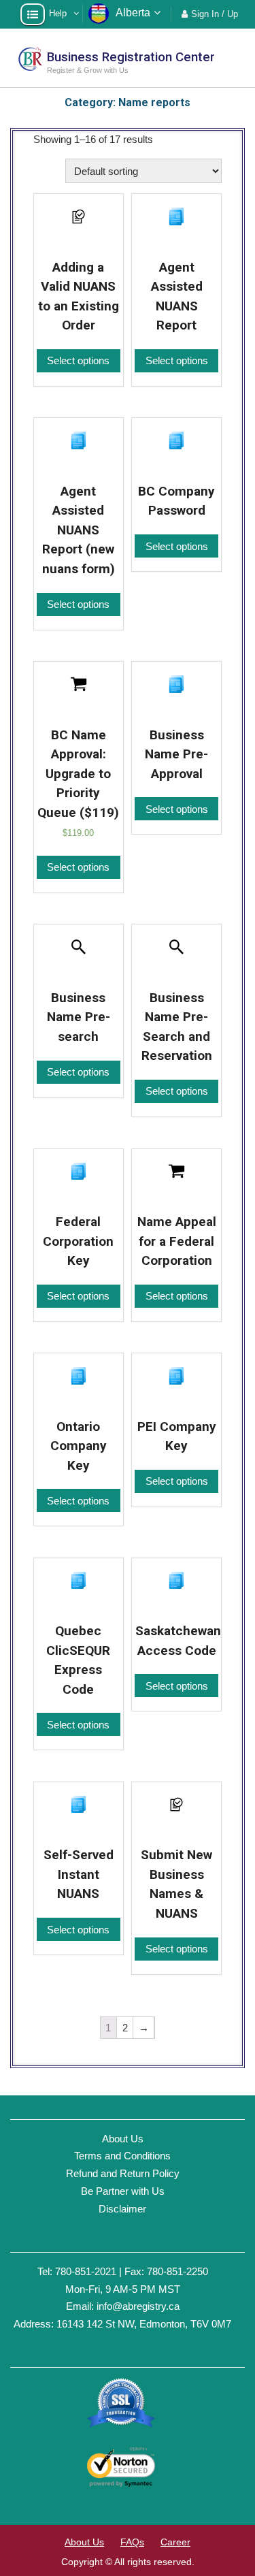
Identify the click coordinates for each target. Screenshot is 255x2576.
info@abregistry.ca (138, 2306)
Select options (78, 360)
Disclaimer (122, 2209)
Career (175, 2542)
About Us (123, 2139)
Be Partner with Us (123, 2191)
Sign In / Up (215, 14)
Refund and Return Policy (123, 2173)
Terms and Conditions (122, 2156)
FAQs (132, 2542)
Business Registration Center (131, 57)
